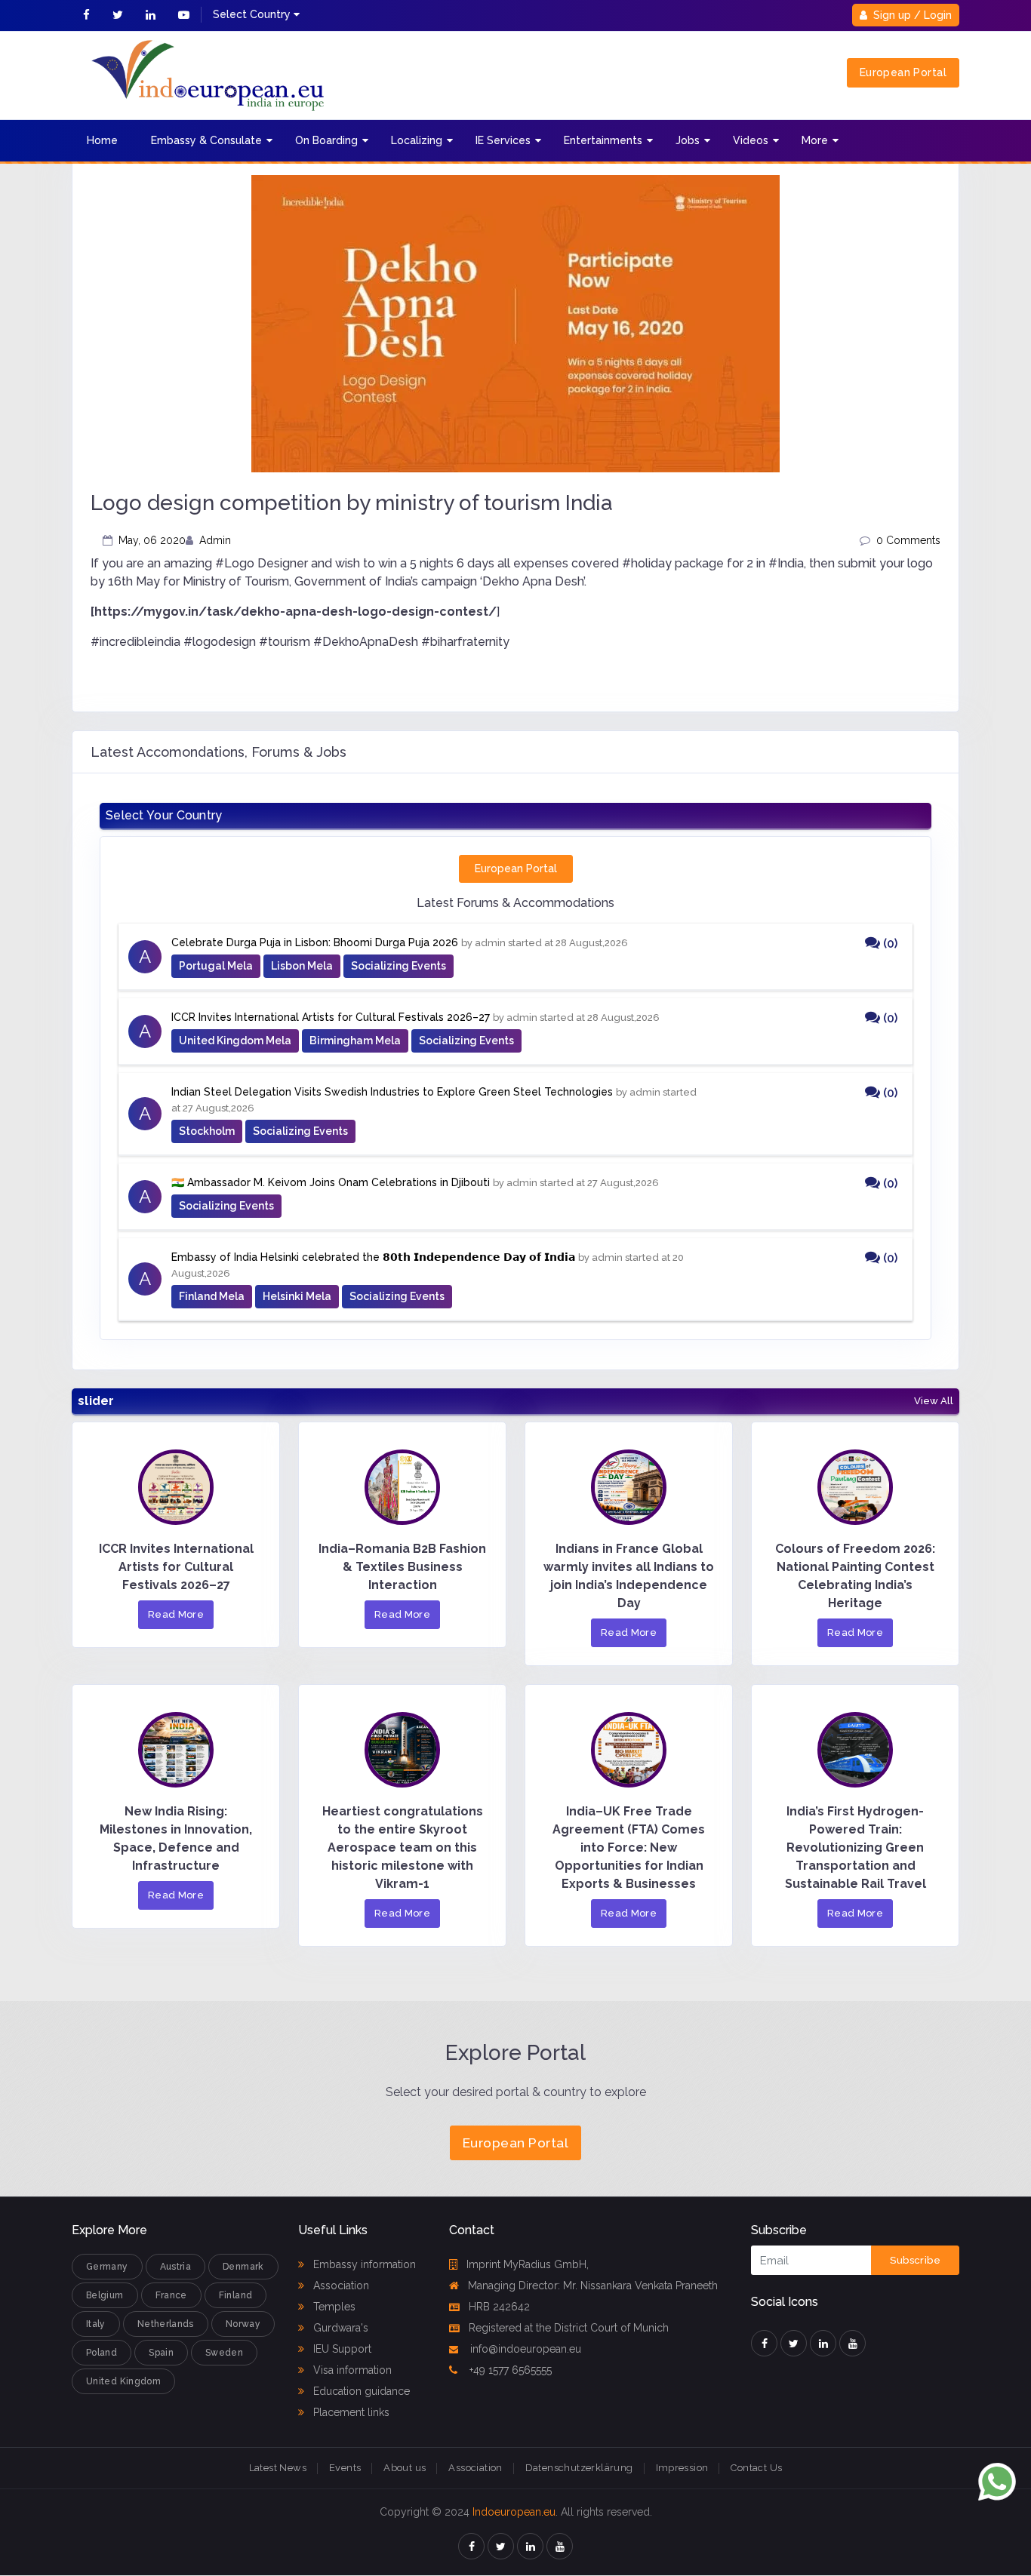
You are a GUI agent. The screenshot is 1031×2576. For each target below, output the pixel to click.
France (171, 2295)
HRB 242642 (499, 2307)
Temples (333, 2307)
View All (934, 1401)
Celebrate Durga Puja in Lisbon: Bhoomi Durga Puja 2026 (315, 942)
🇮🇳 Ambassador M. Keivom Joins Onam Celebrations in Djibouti (331, 1182)
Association (340, 2286)
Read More (176, 1614)
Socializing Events (399, 966)
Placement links (350, 2412)
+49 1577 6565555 (509, 2370)
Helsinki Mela (297, 1296)
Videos (751, 140)
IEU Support (341, 2349)
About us (405, 2468)
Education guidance (360, 2391)
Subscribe (915, 2260)
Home (102, 140)
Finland (236, 2295)
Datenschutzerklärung (579, 2468)
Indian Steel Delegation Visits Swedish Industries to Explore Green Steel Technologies (392, 1092)
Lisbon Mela (302, 966)
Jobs (688, 140)
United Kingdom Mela (235, 1041)
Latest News (278, 2468)
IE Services (503, 140)
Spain (161, 2353)
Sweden (224, 2353)
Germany (107, 2267)
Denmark (243, 2267)
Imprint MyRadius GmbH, (528, 2264)
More (815, 140)
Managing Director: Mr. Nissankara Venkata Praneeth (593, 2286)
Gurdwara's (339, 2328)
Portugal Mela (216, 966)
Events (345, 2468)
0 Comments (908, 540)
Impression (682, 2468)
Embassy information (363, 2264)
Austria (176, 2267)
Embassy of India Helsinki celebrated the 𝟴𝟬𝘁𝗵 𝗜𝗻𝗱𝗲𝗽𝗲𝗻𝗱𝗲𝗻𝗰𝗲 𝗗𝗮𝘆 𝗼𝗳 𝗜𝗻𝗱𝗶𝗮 (373, 1257)
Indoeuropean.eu (514, 2512)
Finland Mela (212, 1296)
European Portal (903, 72)
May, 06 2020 (152, 540)
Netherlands (166, 2324)
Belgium (105, 2295)
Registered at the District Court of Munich (569, 2328)
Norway (243, 2324)
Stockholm (207, 1131)
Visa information (351, 2370)
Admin (215, 540)
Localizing (417, 140)
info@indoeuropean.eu (524, 2349)
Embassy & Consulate (206, 140)
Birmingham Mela (355, 1041)
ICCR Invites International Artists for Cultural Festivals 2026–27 (331, 1017)
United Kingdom (123, 2381)
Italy (96, 2324)
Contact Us (756, 2468)
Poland (102, 2353)
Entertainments (603, 140)
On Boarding (326, 140)
